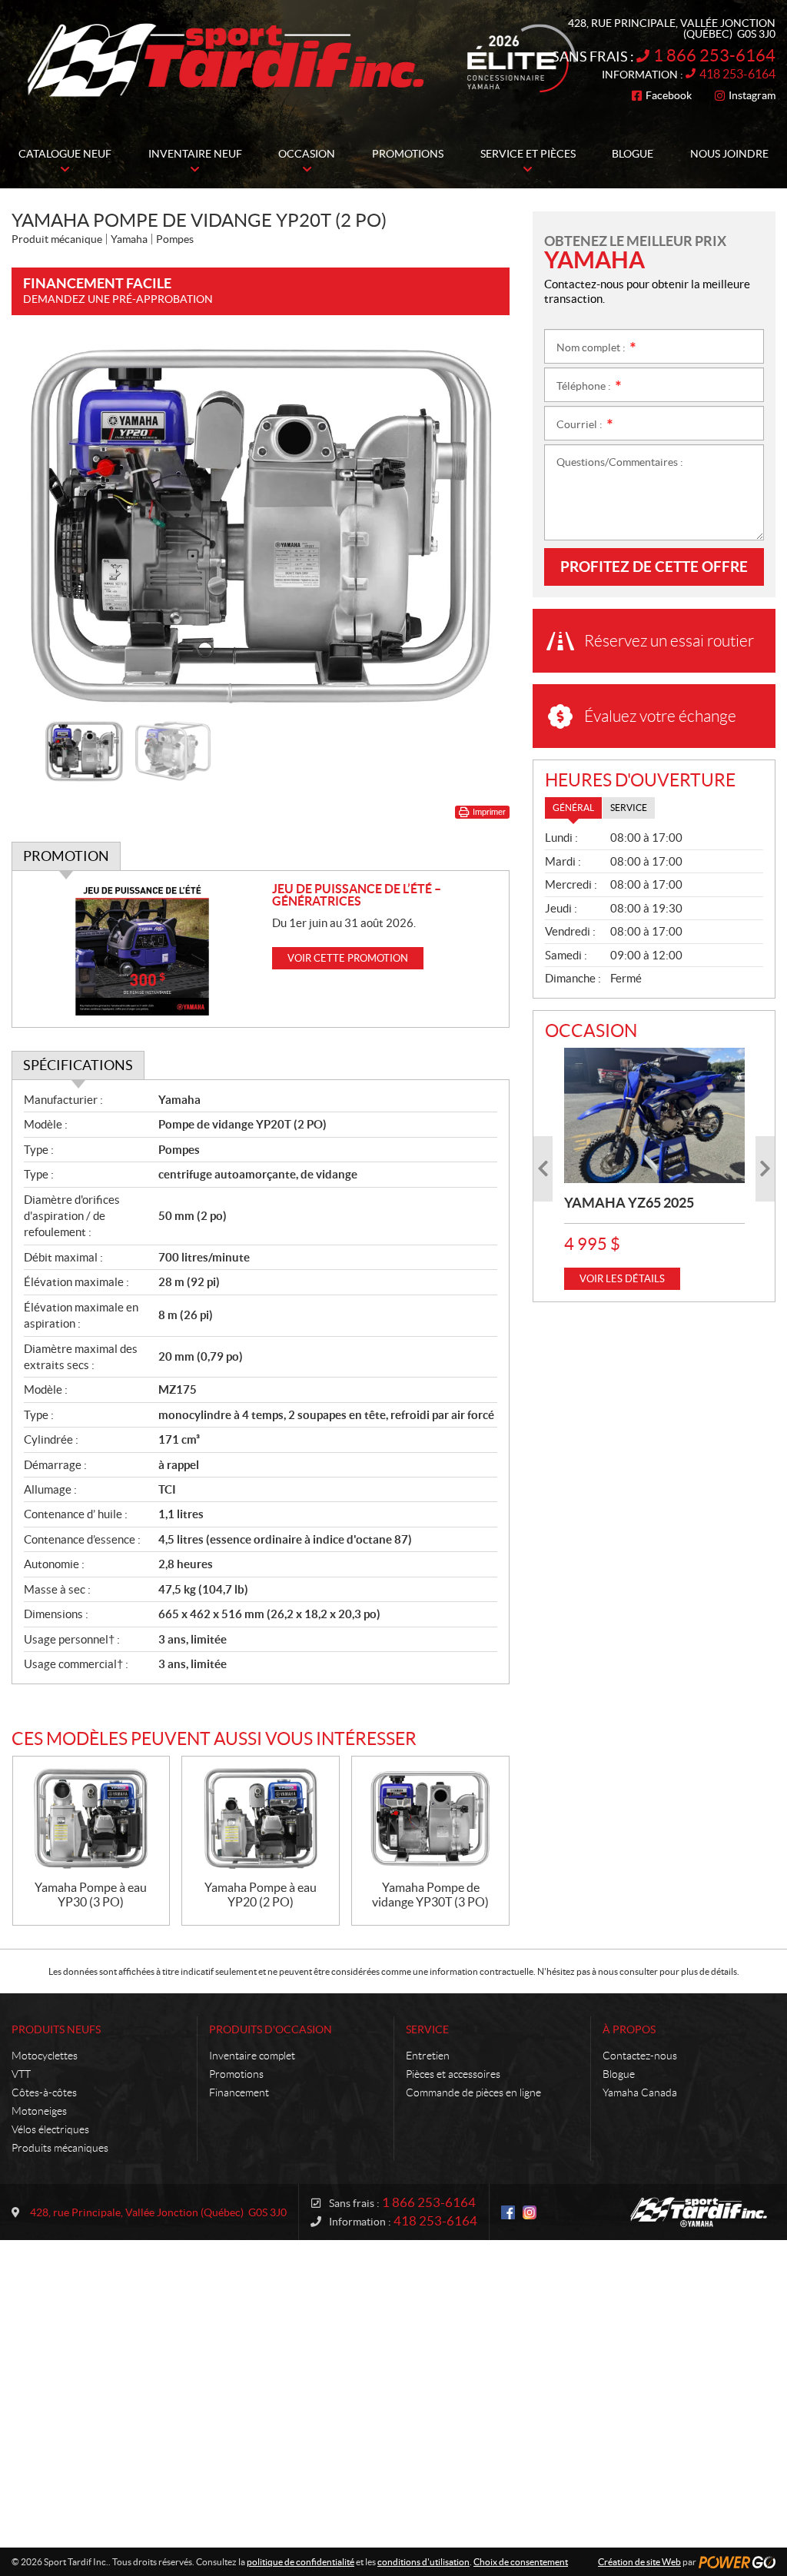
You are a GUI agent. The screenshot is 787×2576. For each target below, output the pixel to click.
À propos (629, 2029)
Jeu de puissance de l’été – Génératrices (357, 895)
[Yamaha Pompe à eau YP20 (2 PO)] (261, 1818)
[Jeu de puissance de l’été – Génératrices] (142, 949)
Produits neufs (56, 2029)
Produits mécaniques (60, 2148)
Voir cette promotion (348, 958)
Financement (239, 2092)
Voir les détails (622, 1279)
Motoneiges (39, 2111)
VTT (21, 2074)
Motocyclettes (45, 2056)
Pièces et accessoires (453, 2074)
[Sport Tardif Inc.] (699, 2212)
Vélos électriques (50, 2129)
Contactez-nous (640, 2056)
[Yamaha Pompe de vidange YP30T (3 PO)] (430, 1818)
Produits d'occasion (271, 2029)
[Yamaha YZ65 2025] (654, 1115)
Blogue (619, 2074)
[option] (261, 525)
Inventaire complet (252, 2056)
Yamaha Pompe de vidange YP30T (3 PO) (430, 1895)
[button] (42, 525)
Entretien (428, 2056)
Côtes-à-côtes (44, 2092)
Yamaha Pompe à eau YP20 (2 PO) (261, 1895)
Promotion (66, 856)
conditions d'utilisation (423, 2562)
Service (427, 2029)
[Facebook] (508, 2212)
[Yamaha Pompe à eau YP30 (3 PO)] (91, 1818)
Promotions (236, 2074)
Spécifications (78, 1065)
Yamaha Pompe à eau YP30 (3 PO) (91, 1895)
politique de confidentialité (301, 2562)
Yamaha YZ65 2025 (629, 1203)
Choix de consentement (521, 2562)
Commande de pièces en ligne (473, 2092)
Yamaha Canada (640, 2092)
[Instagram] (530, 2212)
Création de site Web (639, 2562)
